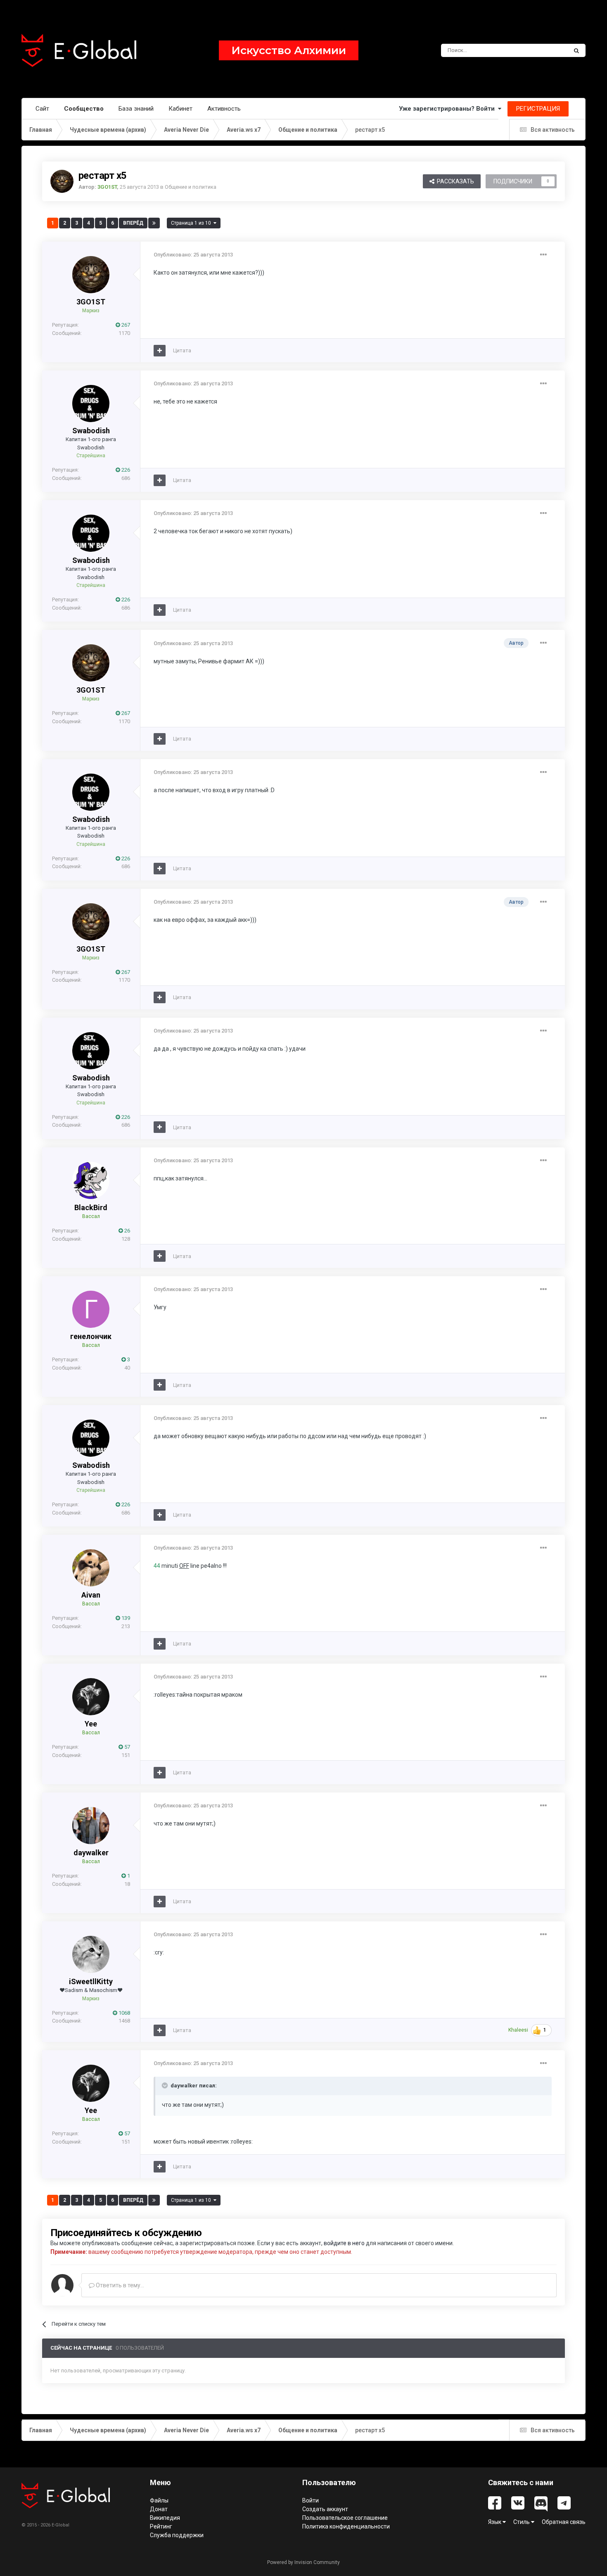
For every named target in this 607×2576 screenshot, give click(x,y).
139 (125, 1618)
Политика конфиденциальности (346, 2526)
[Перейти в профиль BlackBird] (91, 1180)
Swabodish (91, 431)
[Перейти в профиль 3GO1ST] (62, 181)
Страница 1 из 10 (192, 223)
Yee (91, 1724)
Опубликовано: (193, 255)
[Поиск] (576, 50)
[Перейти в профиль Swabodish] (91, 404)
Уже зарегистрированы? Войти (448, 109)
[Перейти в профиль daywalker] (91, 1826)
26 (127, 1231)
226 (125, 470)
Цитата (182, 350)
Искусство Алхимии (289, 50)
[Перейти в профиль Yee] (91, 1697)
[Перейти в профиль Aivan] (91, 1568)
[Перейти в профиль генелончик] (91, 1309)
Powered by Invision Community (303, 2562)
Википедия (165, 2518)
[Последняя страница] (154, 223)
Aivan (91, 1595)
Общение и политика (191, 187)
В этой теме (542, 50)
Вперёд (133, 223)
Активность (224, 109)
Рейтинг (161, 2526)
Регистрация (538, 109)
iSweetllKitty (91, 1981)
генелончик (91, 1336)
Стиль (522, 2522)
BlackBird (91, 1207)
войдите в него (344, 2243)
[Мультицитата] (160, 351)
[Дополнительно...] (543, 255)
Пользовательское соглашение (345, 2518)
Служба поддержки (177, 2535)
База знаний (136, 109)
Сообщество (84, 109)
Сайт (42, 109)
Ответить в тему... (119, 2285)
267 (125, 325)
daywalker (91, 1853)
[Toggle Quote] (166, 2085)
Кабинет (180, 109)
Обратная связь (564, 2522)
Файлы (159, 2500)
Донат (159, 2509)
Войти (311, 2500)
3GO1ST (91, 302)
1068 (124, 2013)
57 (127, 1747)
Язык (495, 2522)
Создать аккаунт (325, 2509)
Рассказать (454, 181)
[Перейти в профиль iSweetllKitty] (91, 1954)
